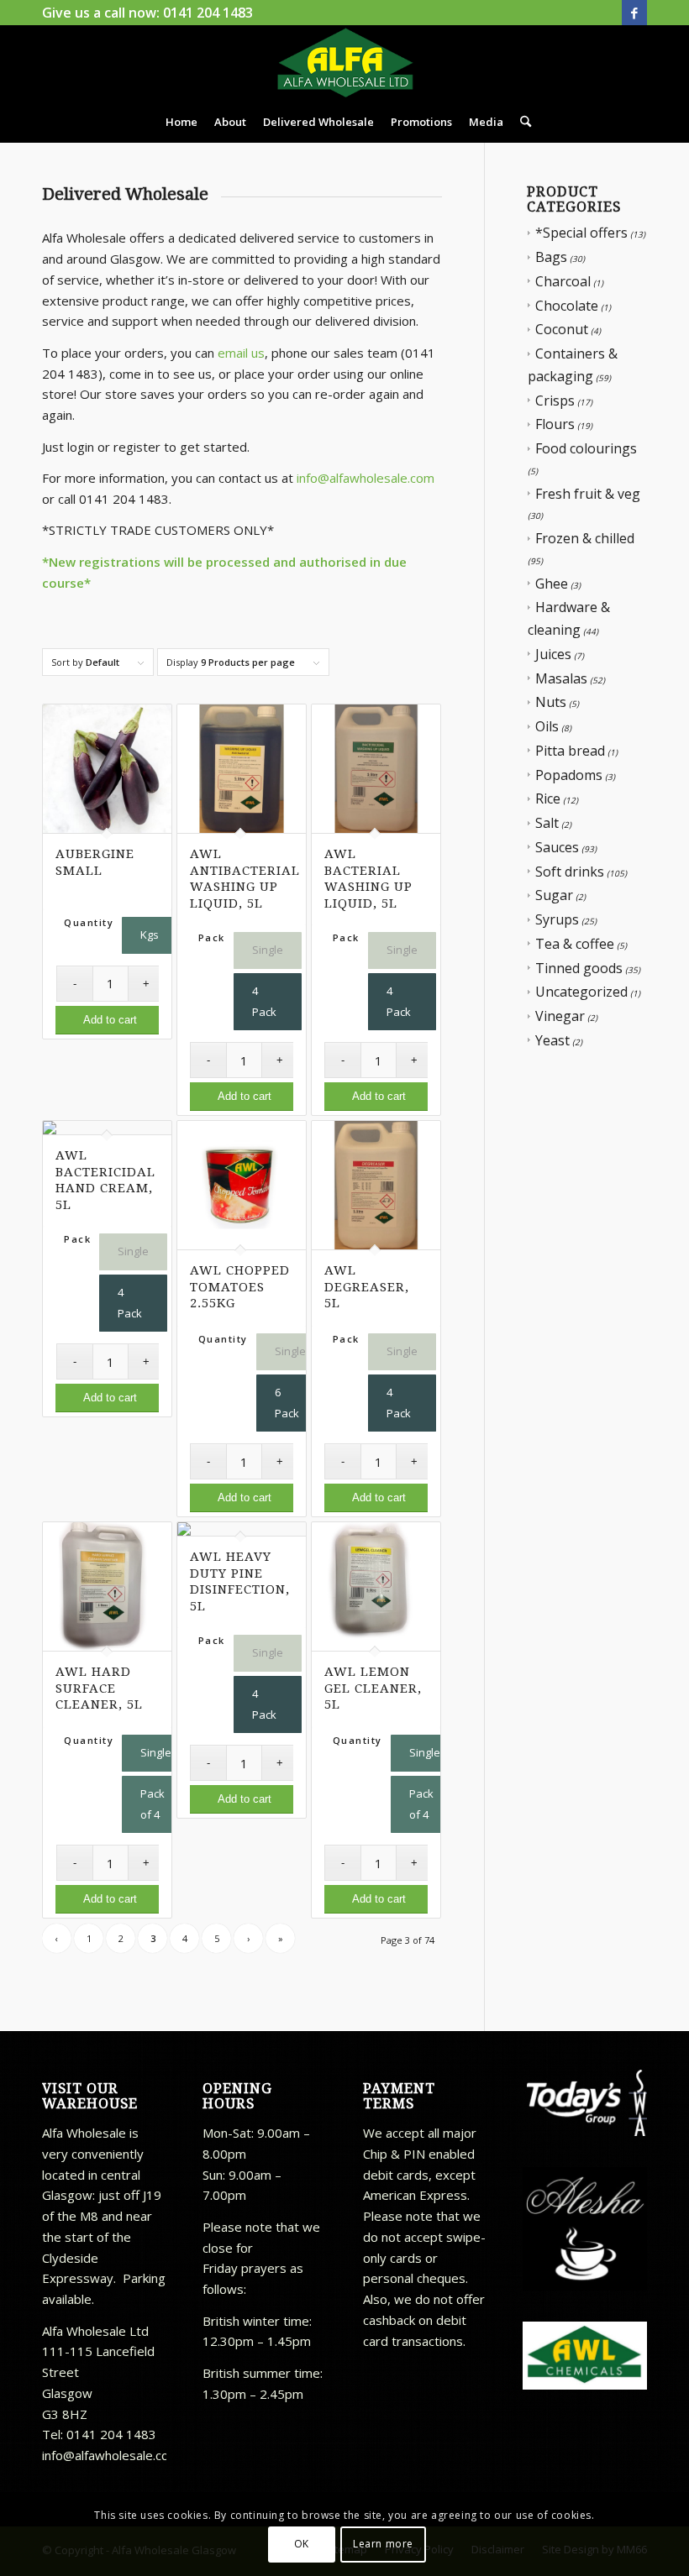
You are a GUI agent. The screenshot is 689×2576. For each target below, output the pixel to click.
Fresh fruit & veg (588, 494)
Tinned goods (579, 968)
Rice (548, 798)
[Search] (521, 122)
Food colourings (586, 448)
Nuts (551, 702)
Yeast (552, 1040)
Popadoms (569, 775)
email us (241, 353)
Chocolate (567, 306)
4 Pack (264, 1001)
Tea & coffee (575, 944)
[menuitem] (181, 122)
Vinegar (560, 1016)
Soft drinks (570, 872)
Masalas (561, 678)
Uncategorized (581, 992)
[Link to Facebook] (634, 13)
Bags (551, 257)
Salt (547, 823)
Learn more (383, 2544)
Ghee (552, 584)
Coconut (562, 329)
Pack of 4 (153, 1804)
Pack (212, 937)
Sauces (557, 847)
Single (268, 950)
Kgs (150, 935)
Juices (553, 654)
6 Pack (287, 1403)
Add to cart (110, 1020)
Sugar (554, 895)
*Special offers (581, 233)
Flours (555, 424)
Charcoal (563, 281)
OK (302, 2544)
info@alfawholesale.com (366, 478)
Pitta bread (570, 751)
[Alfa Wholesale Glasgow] (344, 63)
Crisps (555, 401)
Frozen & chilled (585, 538)
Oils (547, 726)
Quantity (89, 922)
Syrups (557, 919)
